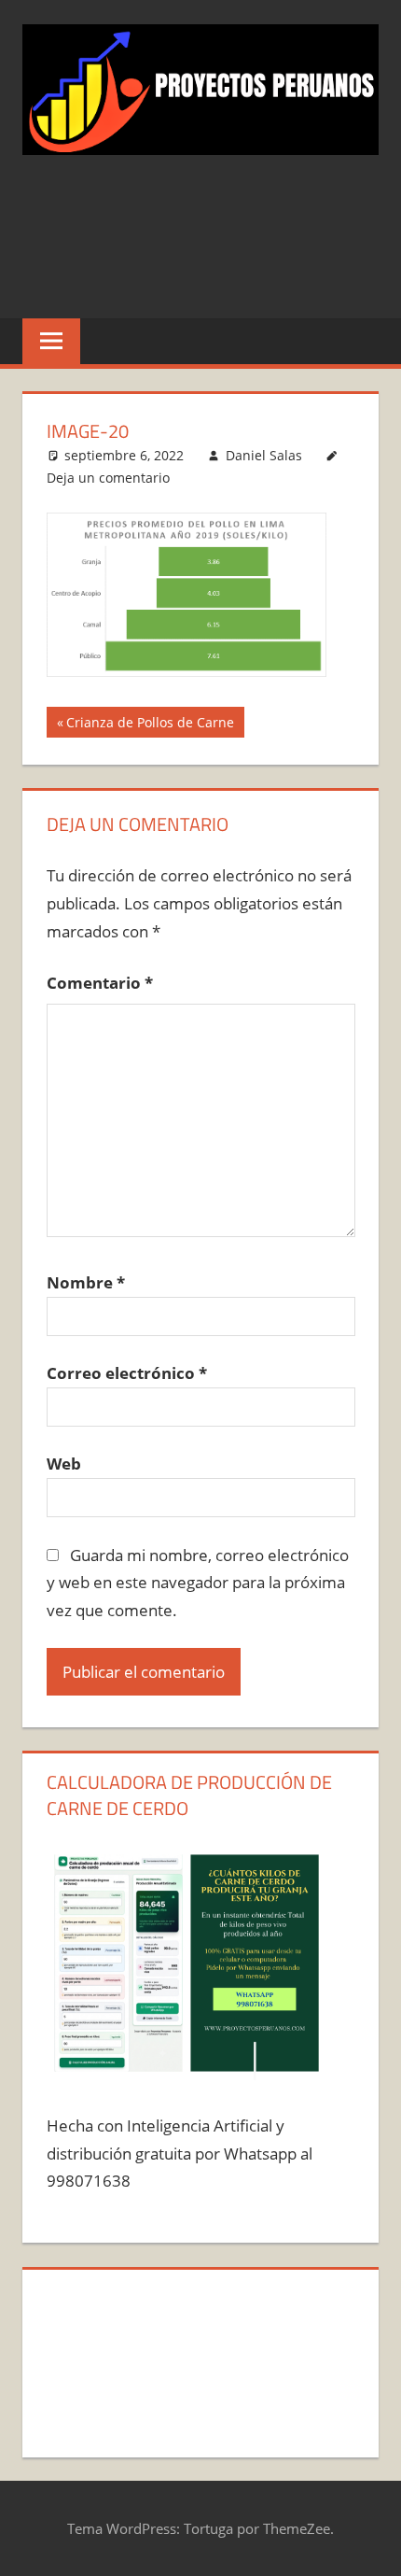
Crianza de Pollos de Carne (150, 725)
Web (64, 1464)
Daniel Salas (264, 455)
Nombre (86, 1282)
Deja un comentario (108, 478)
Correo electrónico (127, 1373)
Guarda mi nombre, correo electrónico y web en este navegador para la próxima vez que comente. (198, 1583)
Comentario (100, 983)
